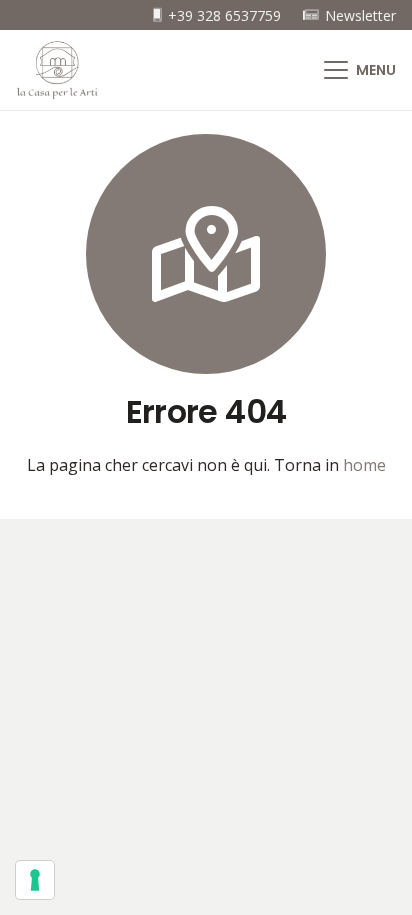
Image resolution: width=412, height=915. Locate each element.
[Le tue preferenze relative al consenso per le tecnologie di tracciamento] (35, 880)
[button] (360, 70)
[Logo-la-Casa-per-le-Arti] (57, 70)
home (364, 465)
